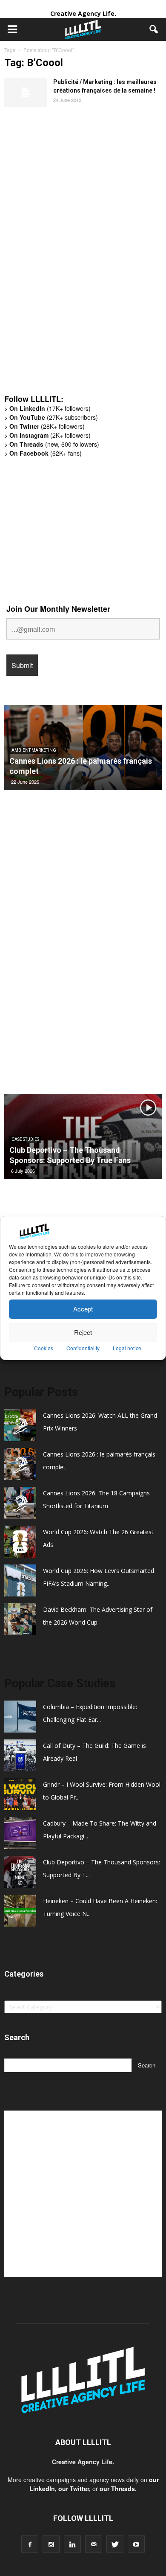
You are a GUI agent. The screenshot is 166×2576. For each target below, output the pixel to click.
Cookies (44, 1348)
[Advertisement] (68, 255)
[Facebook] (30, 2544)
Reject (83, 1332)
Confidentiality (83, 1348)
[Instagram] (51, 2544)
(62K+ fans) (46, 453)
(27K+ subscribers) (54, 417)
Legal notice (127, 1348)
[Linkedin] (72, 2544)
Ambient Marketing (34, 750)
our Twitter (74, 2489)
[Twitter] (115, 2544)
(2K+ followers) (50, 435)
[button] (154, 29)
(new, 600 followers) (54, 444)
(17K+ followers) (50, 408)
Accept (83, 1309)
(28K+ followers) (47, 426)
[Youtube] (136, 2544)
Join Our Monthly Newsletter (58, 609)
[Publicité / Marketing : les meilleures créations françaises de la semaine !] (26, 92)
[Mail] (94, 2544)
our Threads (117, 2489)
